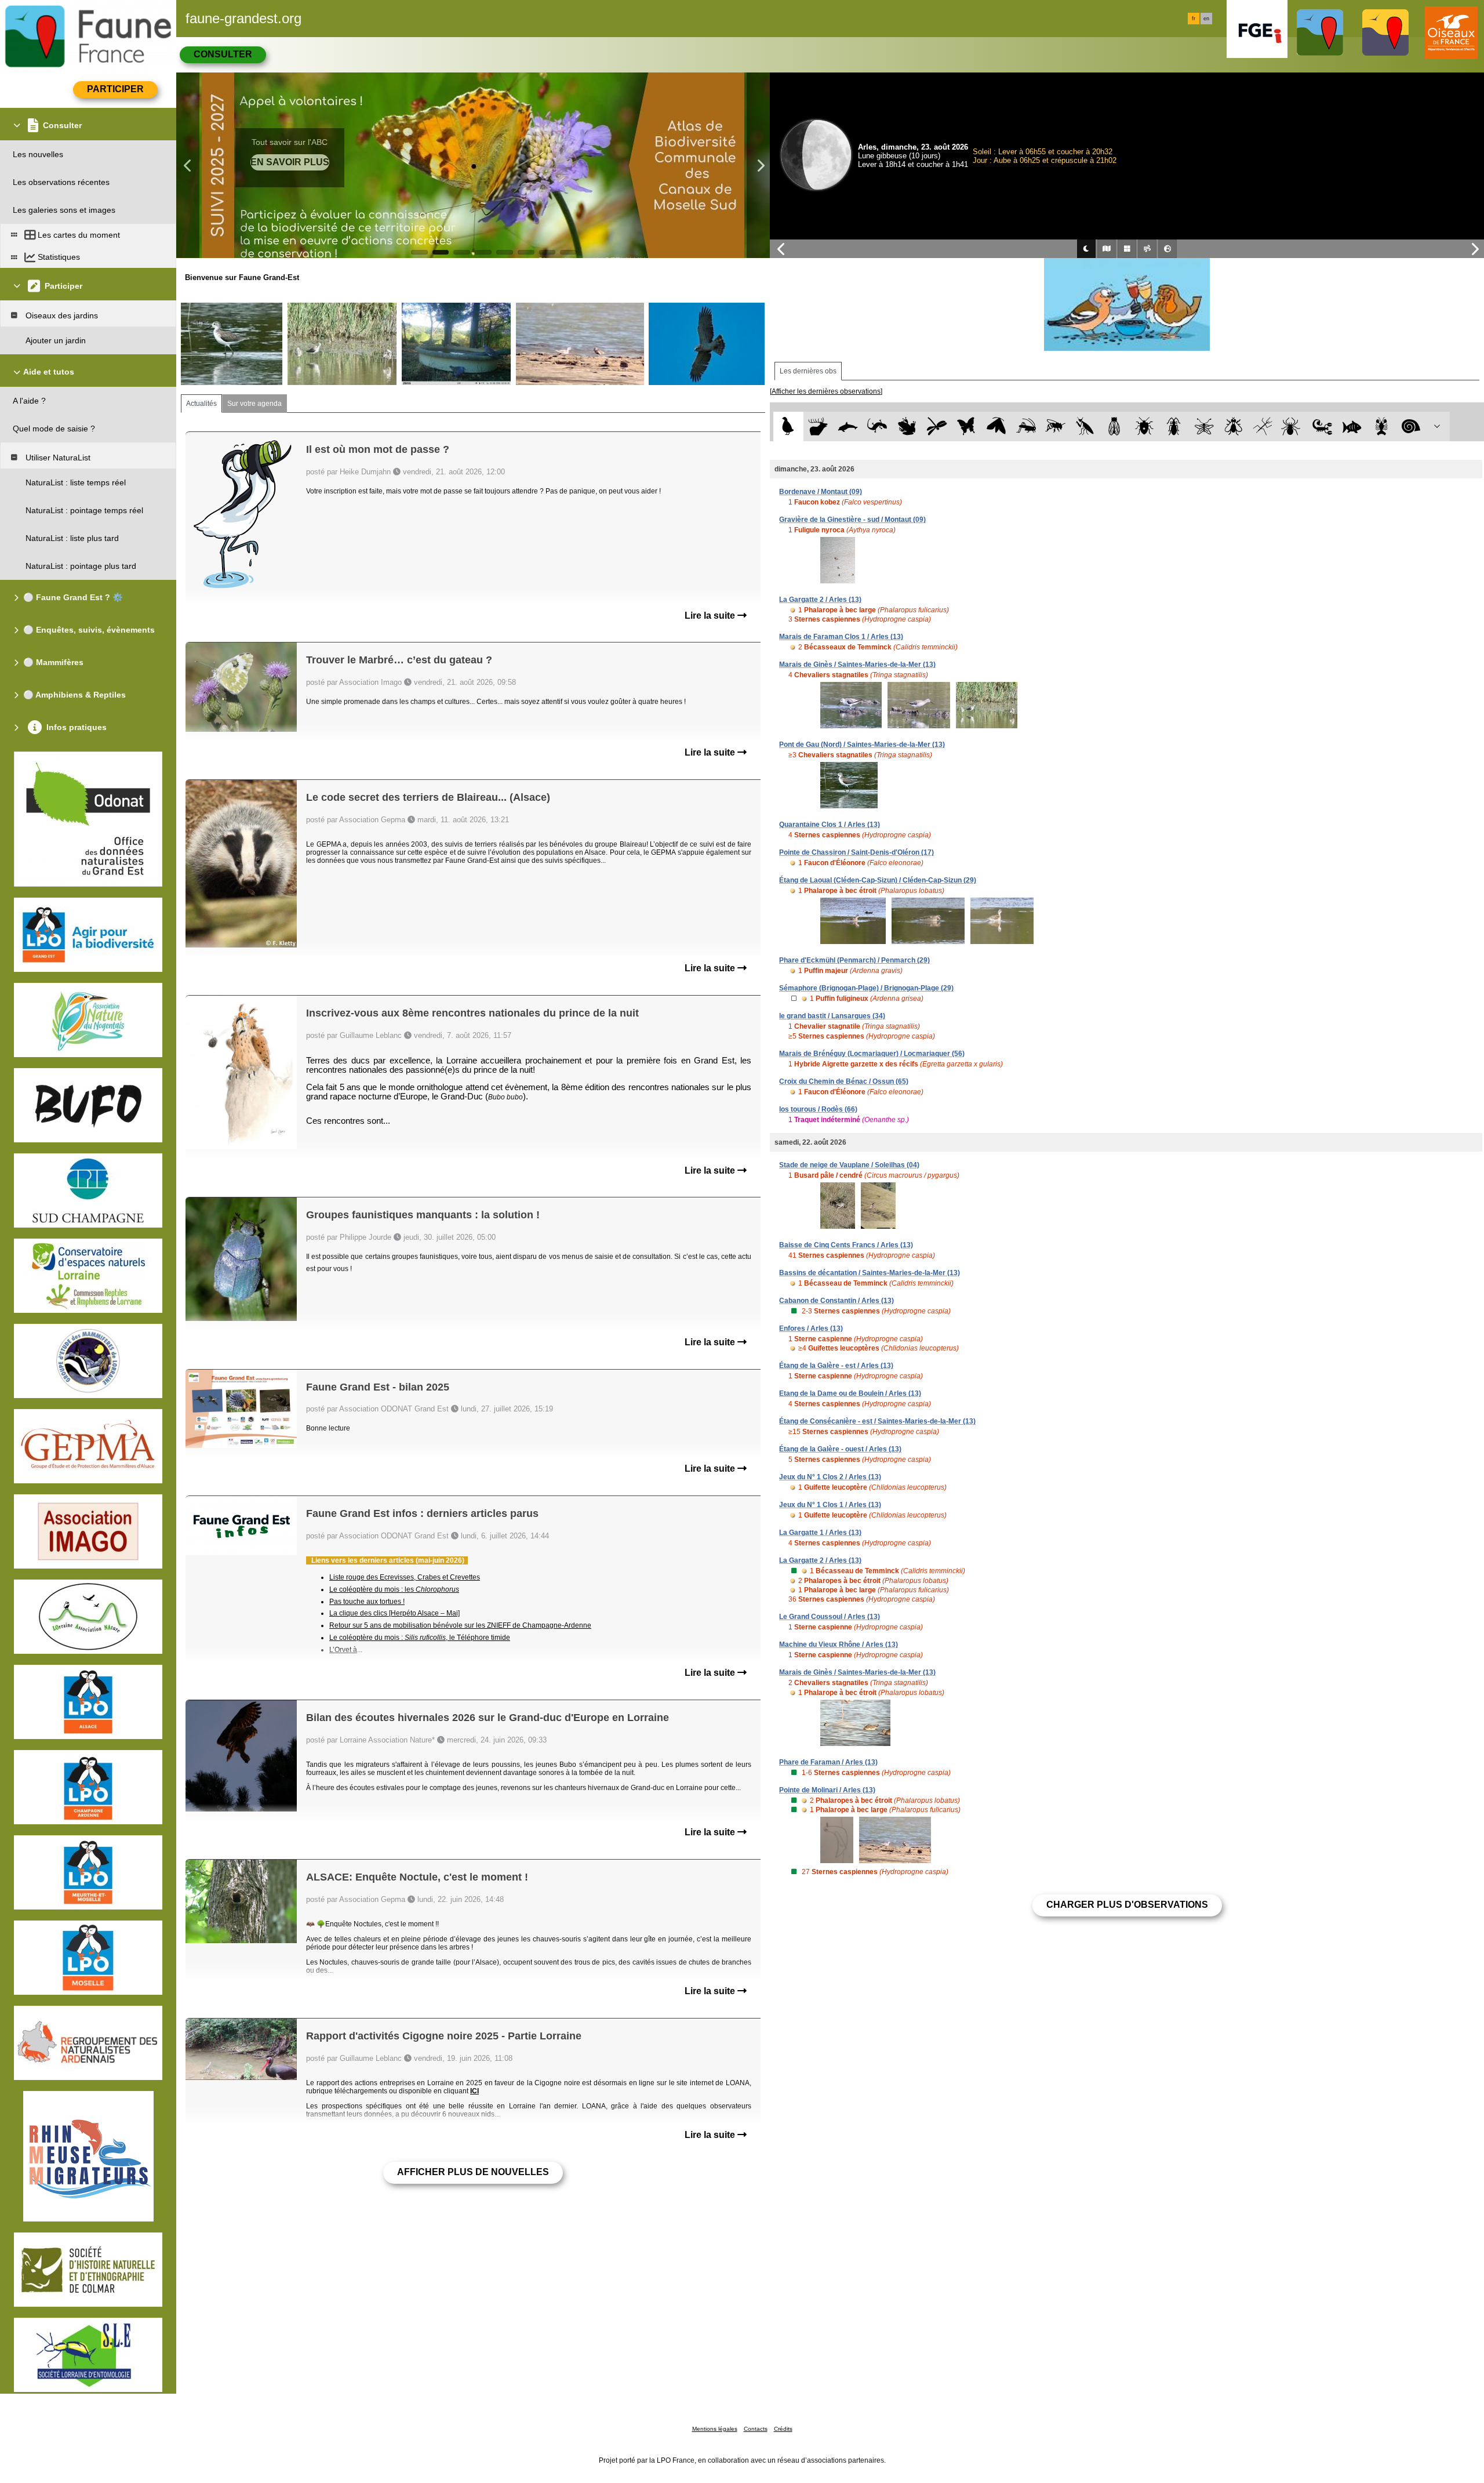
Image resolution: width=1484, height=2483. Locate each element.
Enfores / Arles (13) (811, 1328)
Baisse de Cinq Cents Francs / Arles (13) (846, 1245)
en (1206, 19)
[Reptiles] (877, 426)
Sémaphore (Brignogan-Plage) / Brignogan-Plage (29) (866, 988)
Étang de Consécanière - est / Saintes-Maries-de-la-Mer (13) (877, 1421)
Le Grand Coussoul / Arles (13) (830, 1617)
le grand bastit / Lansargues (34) (832, 1016)
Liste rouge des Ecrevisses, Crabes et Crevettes (405, 1577)
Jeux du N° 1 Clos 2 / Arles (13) (830, 1477)
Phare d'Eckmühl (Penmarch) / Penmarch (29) (854, 960)
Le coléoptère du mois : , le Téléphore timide (420, 1638)
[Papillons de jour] (967, 426)
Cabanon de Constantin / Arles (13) (836, 1301)
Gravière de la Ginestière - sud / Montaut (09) (852, 520)
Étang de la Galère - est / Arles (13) (836, 1366)
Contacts (756, 2429)
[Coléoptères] (1174, 426)
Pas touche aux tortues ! (367, 1602)
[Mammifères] (818, 426)
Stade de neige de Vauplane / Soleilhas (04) (849, 1165)
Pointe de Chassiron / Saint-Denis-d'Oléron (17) (856, 852)
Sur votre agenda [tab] (254, 404)
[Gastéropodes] (1411, 426)
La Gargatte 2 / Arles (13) (820, 600)
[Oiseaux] (788, 426)
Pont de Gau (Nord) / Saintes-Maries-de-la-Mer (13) (862, 745)
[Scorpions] (1323, 426)
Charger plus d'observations (1127, 1905)
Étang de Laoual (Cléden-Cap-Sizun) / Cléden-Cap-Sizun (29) (878, 880)
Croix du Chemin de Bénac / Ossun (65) (844, 1081)
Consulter (223, 54)
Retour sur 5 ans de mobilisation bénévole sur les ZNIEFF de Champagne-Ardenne (460, 1625)
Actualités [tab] (201, 404)
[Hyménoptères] (1055, 426)
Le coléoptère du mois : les (394, 1589)
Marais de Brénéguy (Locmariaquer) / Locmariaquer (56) (872, 1054)
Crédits (783, 2429)
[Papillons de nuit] (996, 426)
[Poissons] (1352, 426)
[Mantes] (1085, 426)
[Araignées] (1293, 426)
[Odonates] (936, 426)
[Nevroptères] (1204, 426)
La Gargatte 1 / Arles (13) (820, 1533)
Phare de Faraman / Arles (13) (828, 1762)
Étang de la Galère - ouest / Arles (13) (840, 1449)
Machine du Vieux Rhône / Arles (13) (839, 1645)
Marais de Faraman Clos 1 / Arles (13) (841, 637)
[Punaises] (1145, 426)
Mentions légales (715, 2429)
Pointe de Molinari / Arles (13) (827, 1790)
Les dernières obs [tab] (808, 371)
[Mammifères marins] (848, 426)
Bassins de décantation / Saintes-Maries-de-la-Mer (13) (870, 1273)
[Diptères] (1233, 426)
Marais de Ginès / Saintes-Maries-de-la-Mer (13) (857, 665)
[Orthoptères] (1026, 426)
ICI (474, 2091)
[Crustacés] (1382, 426)
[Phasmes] (1263, 426)
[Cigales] (1114, 426)
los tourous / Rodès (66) (818, 1109)
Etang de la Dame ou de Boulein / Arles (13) (850, 1393)
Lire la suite (711, 616)
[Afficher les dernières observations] (826, 391)
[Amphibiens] (907, 426)
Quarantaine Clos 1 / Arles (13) (830, 825)
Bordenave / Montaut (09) (821, 492)
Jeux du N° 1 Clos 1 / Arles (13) (830, 1505)
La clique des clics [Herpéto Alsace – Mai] (394, 1613)
